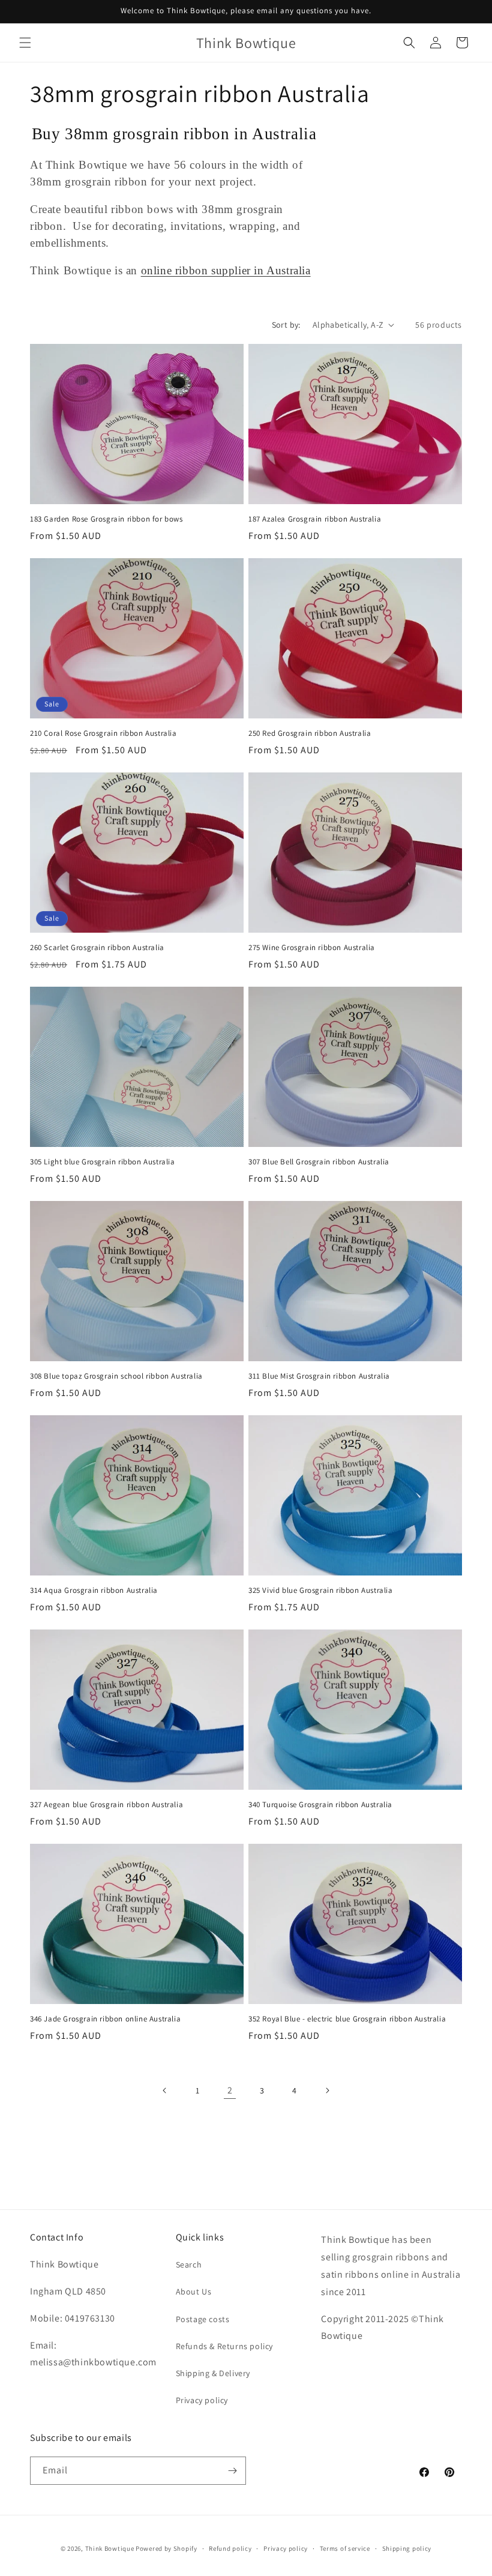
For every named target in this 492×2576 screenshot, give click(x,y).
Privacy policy (202, 2400)
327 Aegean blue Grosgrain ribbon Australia (106, 1805)
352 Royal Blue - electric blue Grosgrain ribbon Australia (347, 2019)
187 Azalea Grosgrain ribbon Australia (315, 519)
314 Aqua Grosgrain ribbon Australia (94, 1590)
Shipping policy (407, 2548)
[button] (25, 43)
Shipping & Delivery (213, 2373)
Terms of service (345, 2548)
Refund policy (230, 2548)
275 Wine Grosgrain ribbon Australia (312, 948)
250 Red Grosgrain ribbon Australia (310, 733)
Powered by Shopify (166, 2548)
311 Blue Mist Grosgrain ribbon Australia (319, 1376)
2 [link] (230, 2090)
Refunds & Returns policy (224, 2346)
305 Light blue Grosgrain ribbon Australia (103, 1162)
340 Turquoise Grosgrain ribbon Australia (320, 1805)
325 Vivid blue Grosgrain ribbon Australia (321, 1590)
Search (189, 2265)
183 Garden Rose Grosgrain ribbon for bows (106, 519)
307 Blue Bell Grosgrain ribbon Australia (319, 1162)
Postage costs (203, 2319)
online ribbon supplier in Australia (226, 270)
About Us (194, 2292)
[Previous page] (165, 2090)
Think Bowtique (110, 2548)
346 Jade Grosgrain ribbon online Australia (105, 2019)
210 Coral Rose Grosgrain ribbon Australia (103, 733)
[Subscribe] (232, 2471)
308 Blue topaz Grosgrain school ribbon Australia (116, 1376)
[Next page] (327, 2090)
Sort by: (286, 325)
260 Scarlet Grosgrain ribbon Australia (97, 948)
